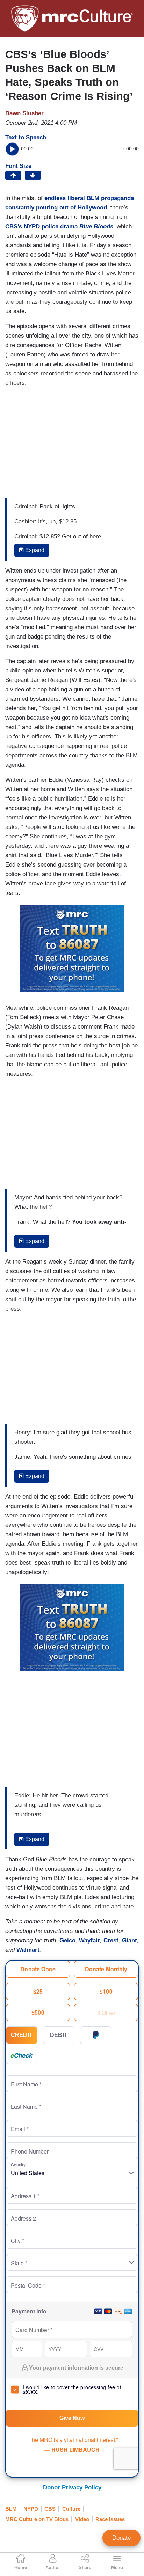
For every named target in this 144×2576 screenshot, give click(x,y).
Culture (71, 2509)
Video (82, 2519)
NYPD (31, 2509)
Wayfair (89, 1940)
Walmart (28, 1950)
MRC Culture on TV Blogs (37, 2519)
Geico (67, 1940)
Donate (121, 2538)
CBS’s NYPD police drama (59, 226)
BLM (11, 2509)
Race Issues (110, 2519)
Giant (129, 1940)
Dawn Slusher (24, 113)
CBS (50, 2509)
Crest (111, 1940)
